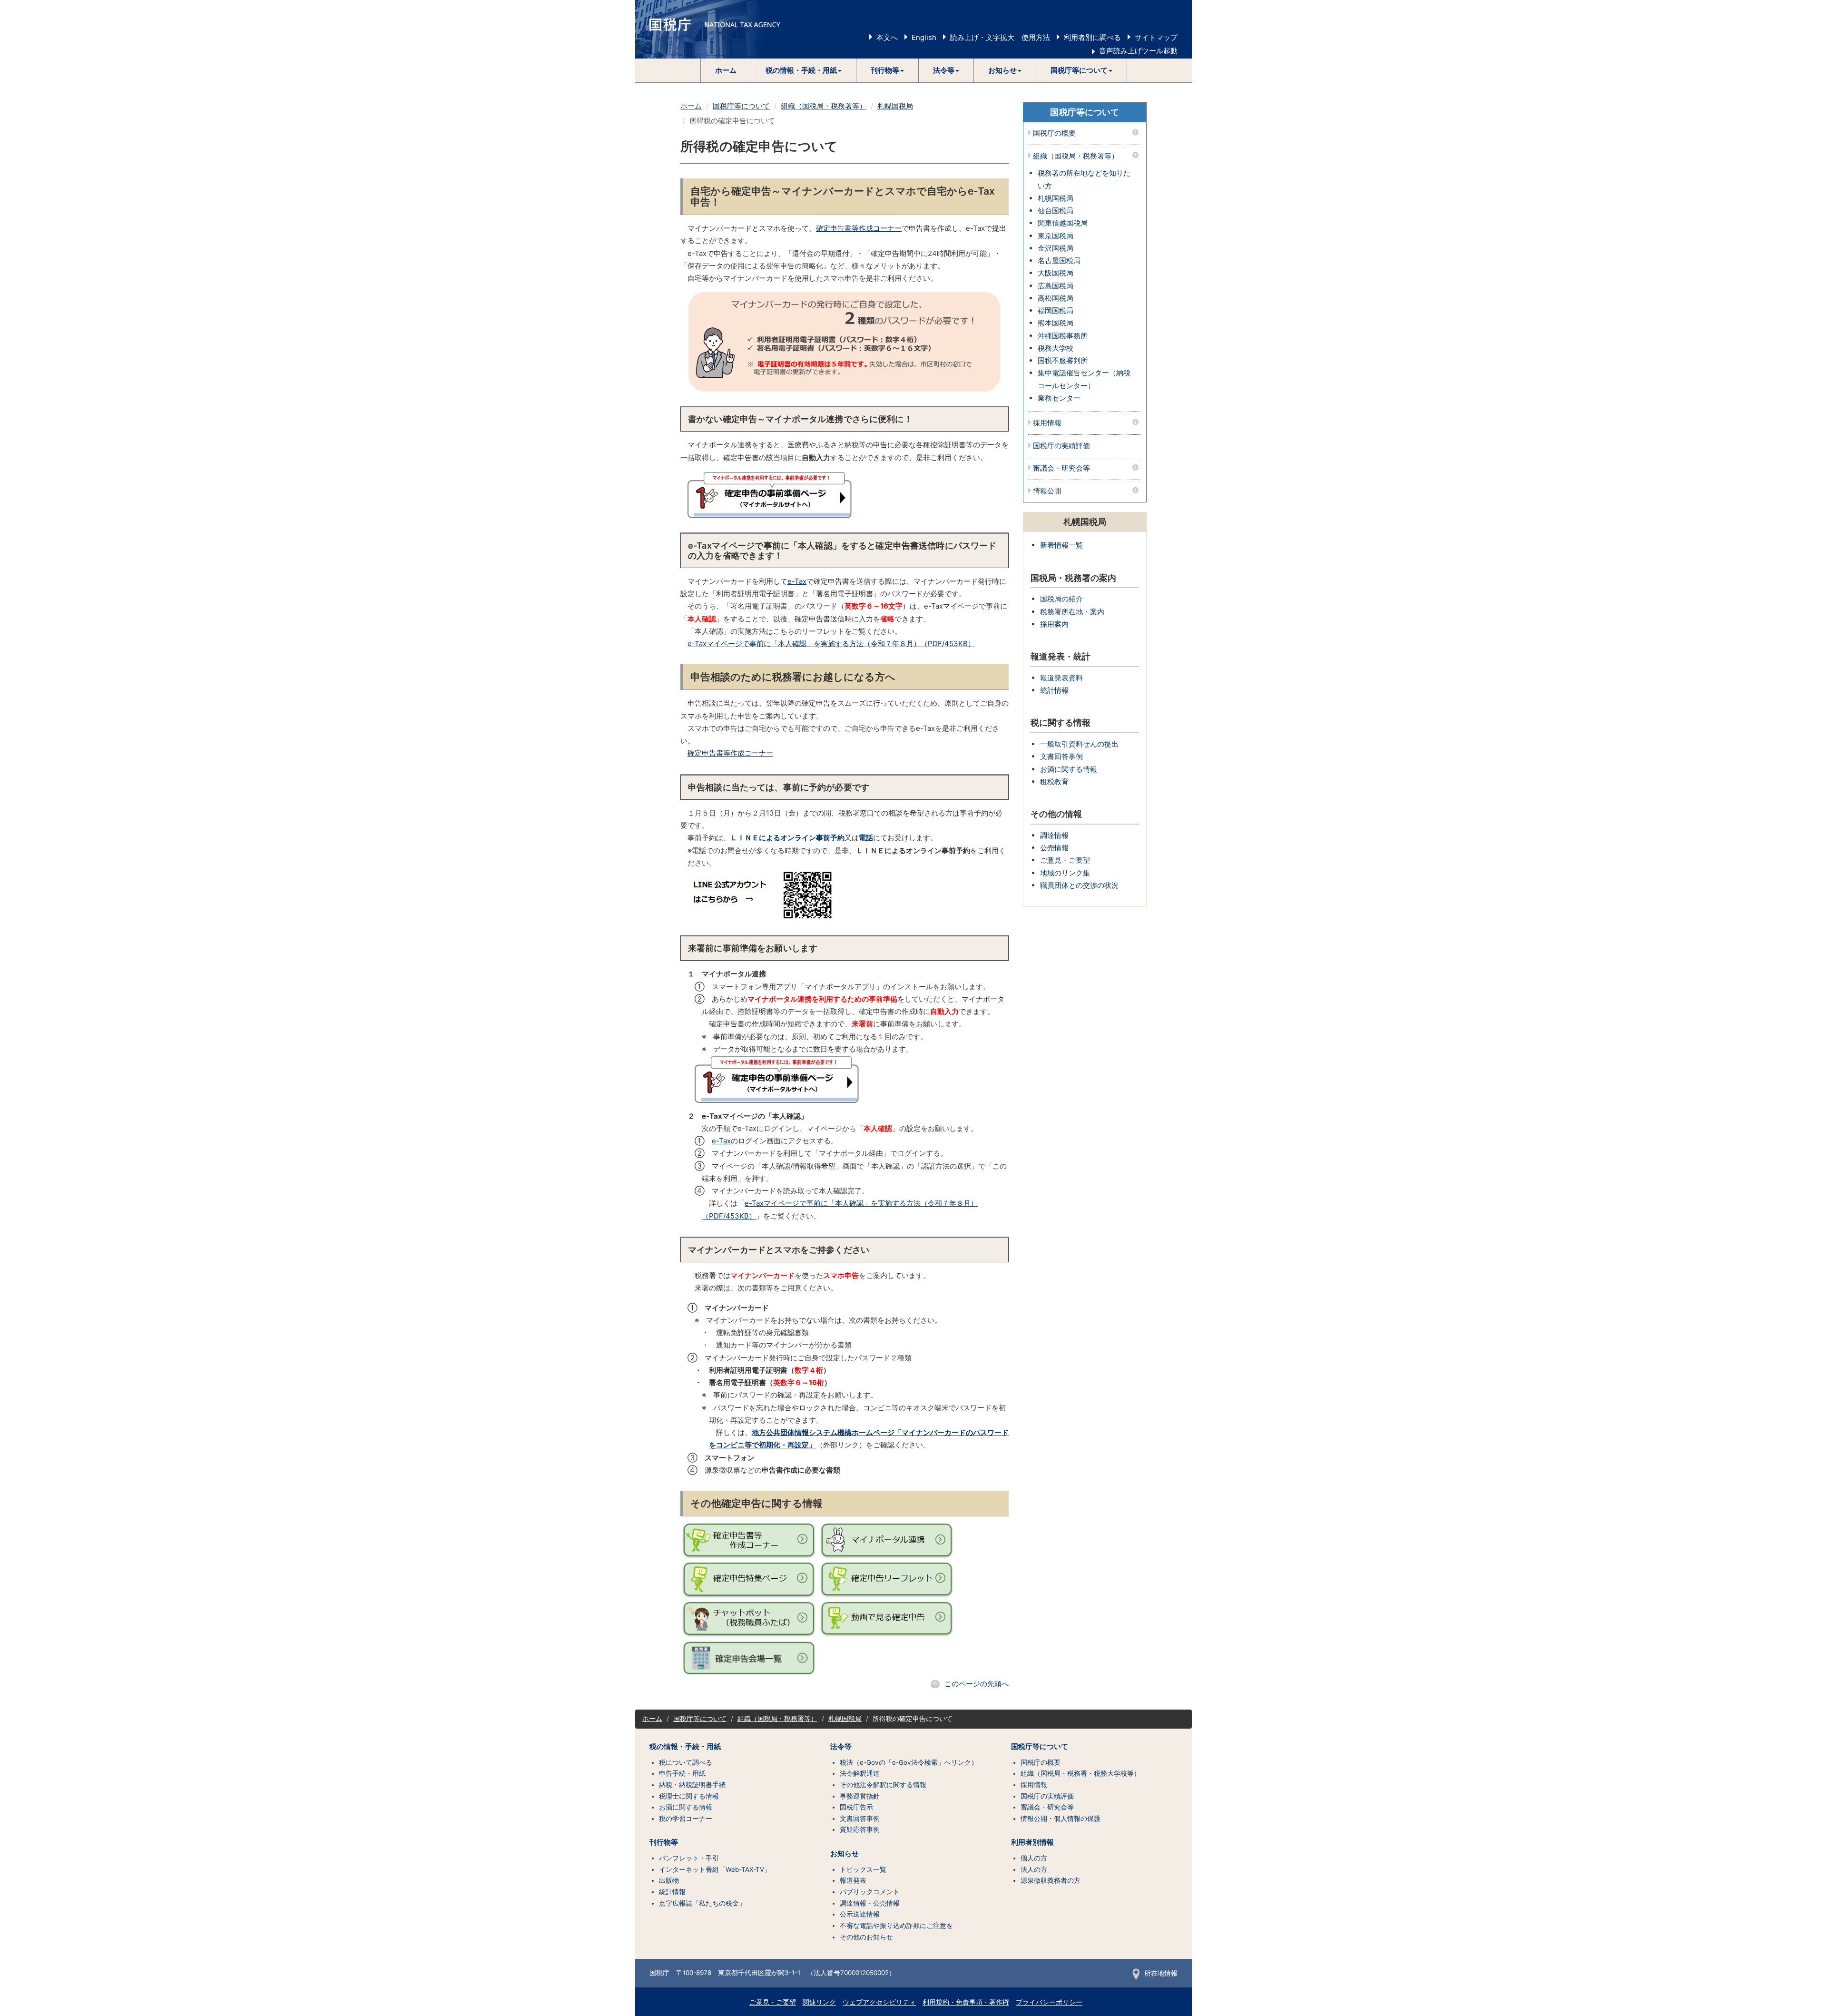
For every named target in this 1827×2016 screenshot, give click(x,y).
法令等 (841, 1747)
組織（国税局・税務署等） (824, 106)
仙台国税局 (1056, 211)
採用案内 (1054, 624)
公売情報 (1054, 848)
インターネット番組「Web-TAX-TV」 (715, 1869)
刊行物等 (664, 1842)
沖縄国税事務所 (1063, 336)
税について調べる (686, 1762)
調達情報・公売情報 (870, 1903)
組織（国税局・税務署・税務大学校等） (1080, 1773)
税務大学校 (1056, 348)
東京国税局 (1056, 236)
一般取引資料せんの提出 (1079, 744)
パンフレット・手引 (689, 1858)
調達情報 (1054, 835)
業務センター (1059, 398)
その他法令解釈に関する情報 (883, 1785)
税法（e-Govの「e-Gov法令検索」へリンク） (909, 1762)
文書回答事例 (1061, 756)
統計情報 (1054, 690)
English (924, 37)
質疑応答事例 (860, 1829)
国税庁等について (741, 106)
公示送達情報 (860, 1914)
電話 (866, 838)
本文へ (887, 37)
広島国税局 (1056, 286)
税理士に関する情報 (689, 1796)
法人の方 (1034, 1869)
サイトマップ (1156, 37)
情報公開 (1047, 491)
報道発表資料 (1061, 678)
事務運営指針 (860, 1796)
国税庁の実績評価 (1061, 446)
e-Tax (797, 581)
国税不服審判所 (1063, 360)
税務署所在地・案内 (1072, 612)
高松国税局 (1056, 298)
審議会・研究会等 (1061, 468)
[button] (804, 70)
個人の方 (1034, 1858)
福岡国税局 (1056, 310)
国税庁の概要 (1054, 133)
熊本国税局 (1056, 323)
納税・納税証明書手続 (692, 1785)
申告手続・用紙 (682, 1773)
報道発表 (853, 1880)
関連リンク (819, 2002)
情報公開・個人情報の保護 (1061, 1819)
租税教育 (1054, 782)
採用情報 (1047, 423)
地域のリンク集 (1065, 873)
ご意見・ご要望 (1065, 860)
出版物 (669, 1880)
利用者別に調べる (1092, 37)
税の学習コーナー (686, 1819)
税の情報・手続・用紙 (685, 1747)
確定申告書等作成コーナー (859, 228)
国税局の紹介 (1061, 599)
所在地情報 (1161, 1973)
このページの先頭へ (977, 1684)
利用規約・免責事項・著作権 (966, 2002)
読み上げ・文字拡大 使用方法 (1000, 37)
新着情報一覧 (1061, 545)
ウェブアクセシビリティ (879, 2002)
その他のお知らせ (866, 1937)
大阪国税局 (1056, 273)
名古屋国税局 (1059, 261)
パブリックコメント (870, 1892)
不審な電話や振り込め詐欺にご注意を (896, 1926)
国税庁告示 (856, 1807)
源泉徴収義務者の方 (1051, 1880)
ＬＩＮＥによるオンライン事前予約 (787, 838)
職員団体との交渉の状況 (1079, 885)
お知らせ (845, 1854)
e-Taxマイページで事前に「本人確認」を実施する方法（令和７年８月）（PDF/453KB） (831, 644)
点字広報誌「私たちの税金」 (702, 1903)
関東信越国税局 (1063, 223)
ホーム (726, 70)
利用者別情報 (1032, 1842)
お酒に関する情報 (1069, 769)
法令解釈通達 (860, 1773)
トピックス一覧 (863, 1869)
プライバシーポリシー (1049, 2002)
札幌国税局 (895, 106)
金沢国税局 (1056, 248)
